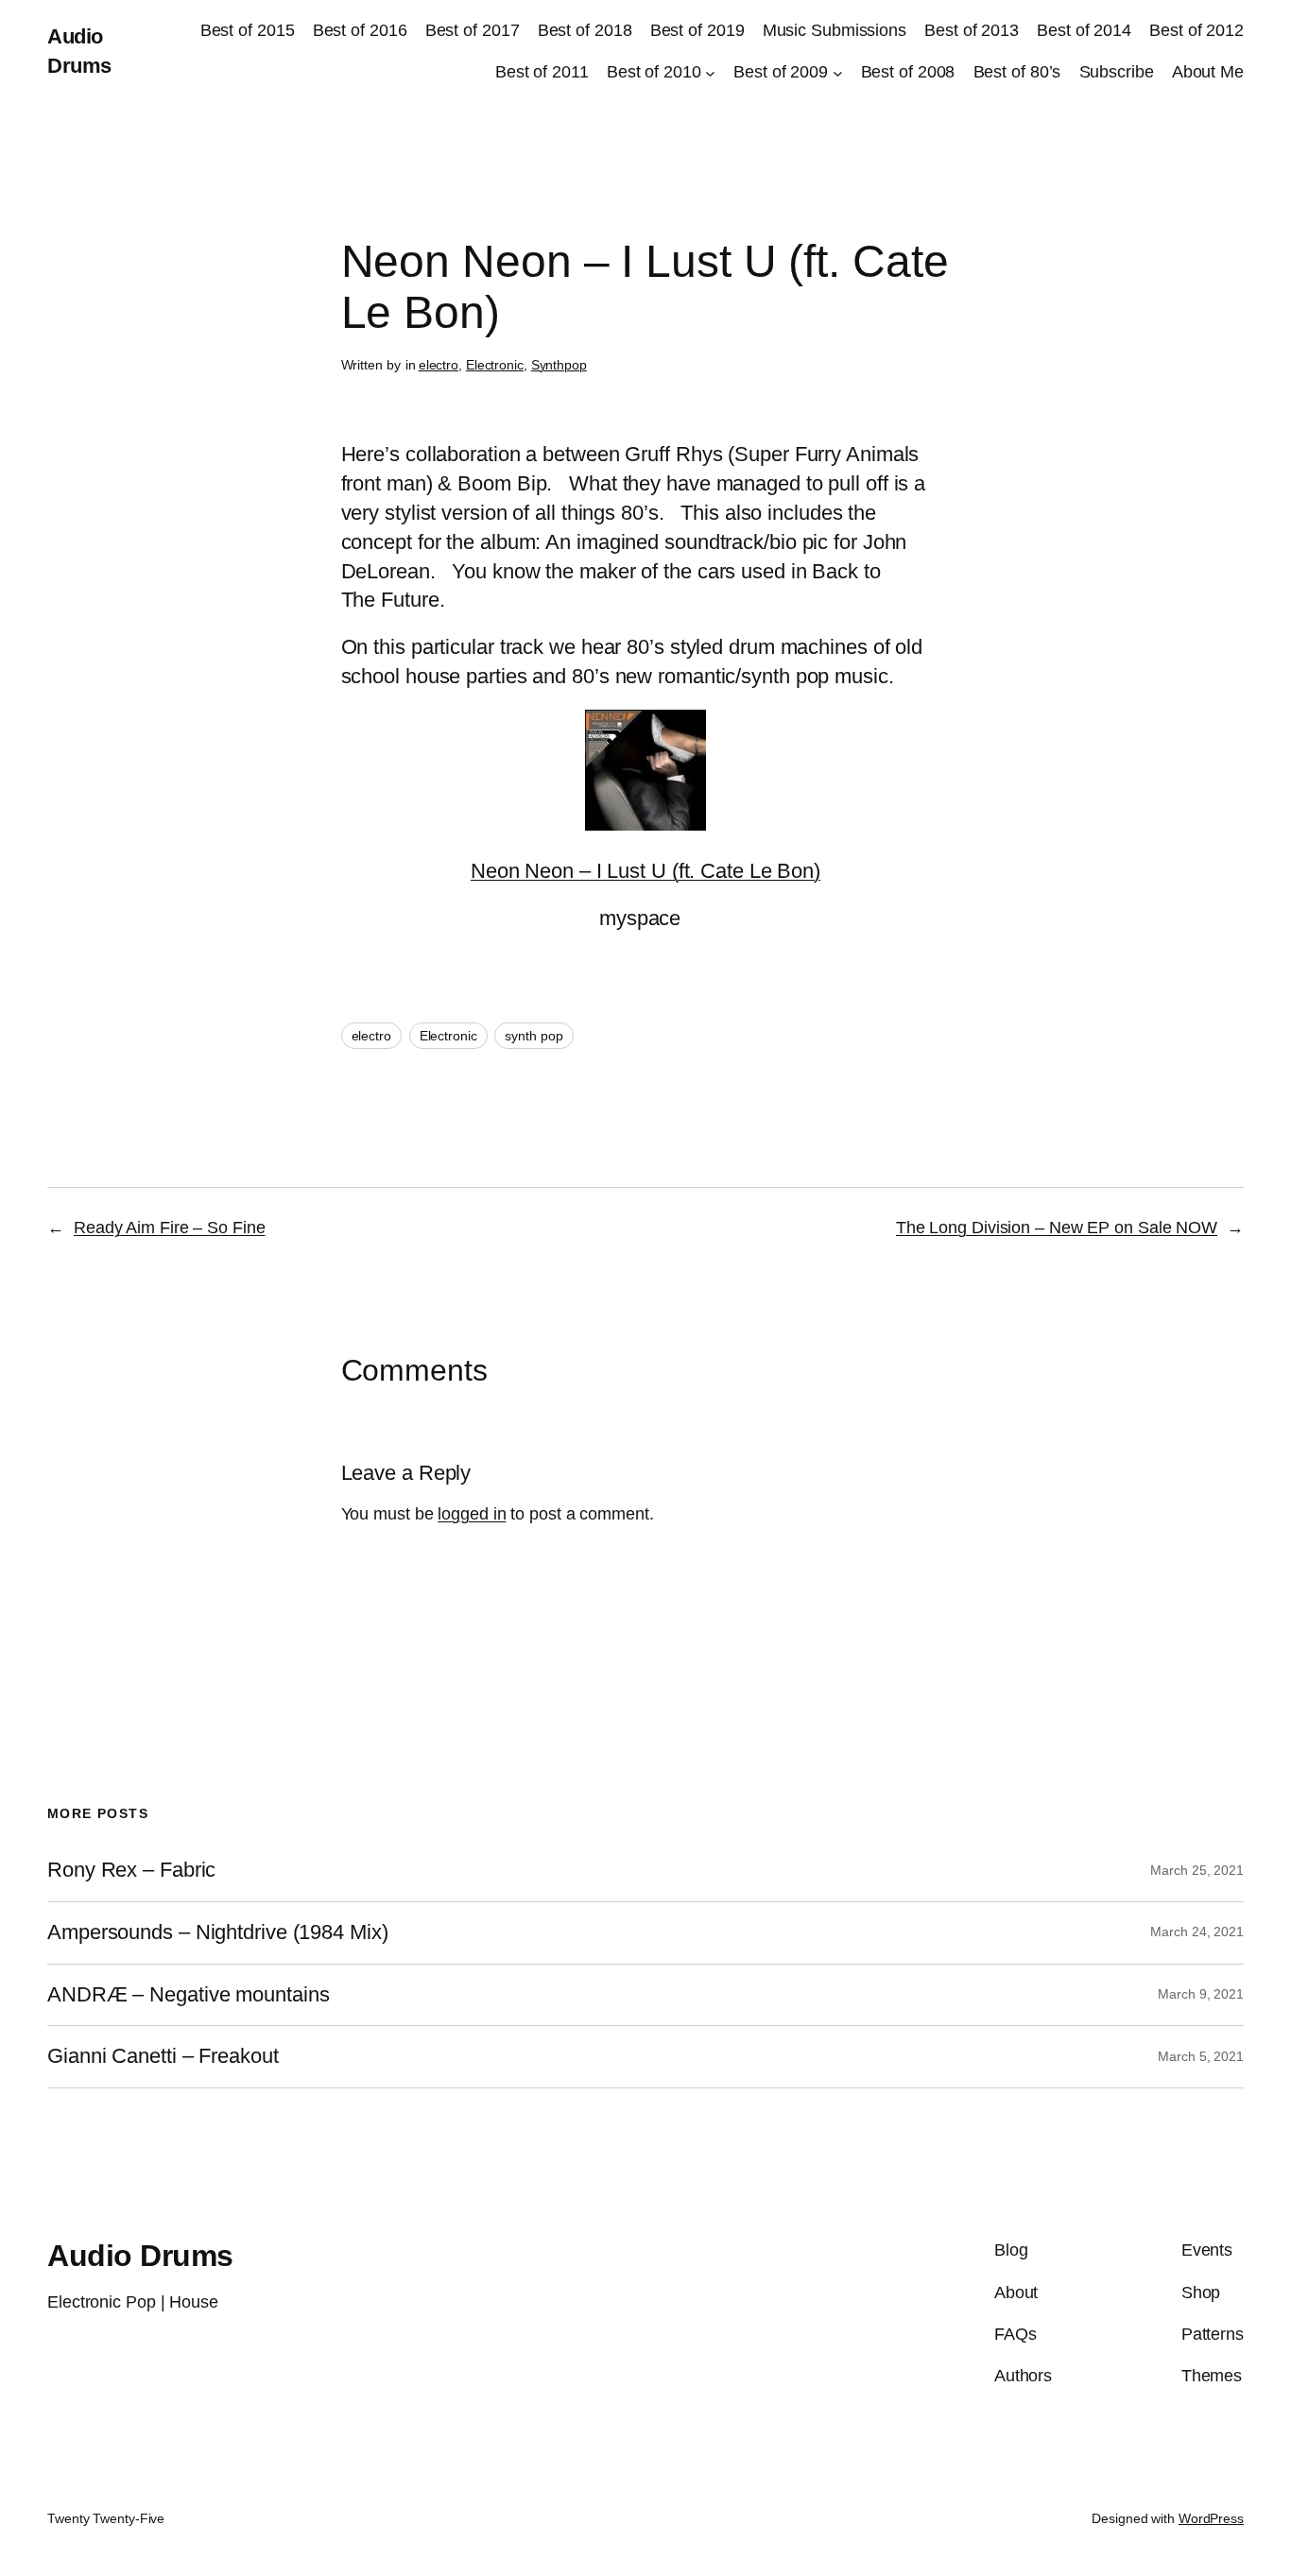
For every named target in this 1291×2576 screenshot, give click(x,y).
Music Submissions (835, 30)
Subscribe (1117, 72)
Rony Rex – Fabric (131, 1870)
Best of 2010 (654, 72)
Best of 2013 (972, 30)
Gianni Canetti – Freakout (163, 2056)
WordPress (1211, 2518)
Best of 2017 (473, 30)
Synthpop (559, 365)
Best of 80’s (1017, 72)
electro (439, 365)
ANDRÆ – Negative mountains (188, 1995)
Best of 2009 (781, 72)
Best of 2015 (248, 30)
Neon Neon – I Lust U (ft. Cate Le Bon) (645, 871)
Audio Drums (140, 2256)
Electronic (495, 365)
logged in (472, 1514)
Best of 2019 (697, 30)
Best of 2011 (542, 72)
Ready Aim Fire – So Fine (170, 1228)
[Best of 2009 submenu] (838, 73)
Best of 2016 (360, 30)
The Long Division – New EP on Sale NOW (1057, 1228)
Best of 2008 (908, 72)
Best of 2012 (1196, 30)
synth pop (534, 1036)
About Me (1208, 72)
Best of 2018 (585, 30)
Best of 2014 (1084, 30)
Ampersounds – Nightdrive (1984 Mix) (218, 1932)
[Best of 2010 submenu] (710, 73)
